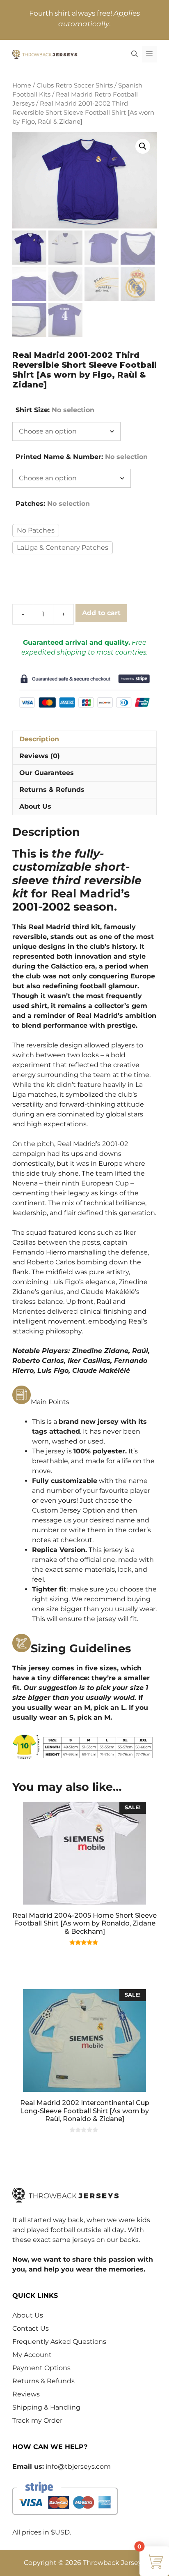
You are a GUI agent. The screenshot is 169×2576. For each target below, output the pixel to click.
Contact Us (31, 2328)
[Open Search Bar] (135, 54)
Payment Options (41, 2368)
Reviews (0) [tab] (40, 756)
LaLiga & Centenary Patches (63, 548)
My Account (32, 2355)
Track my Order (37, 2420)
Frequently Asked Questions (59, 2342)
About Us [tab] (35, 806)
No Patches (36, 530)
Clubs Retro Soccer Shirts (75, 85)
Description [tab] (39, 739)
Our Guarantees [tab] (47, 773)
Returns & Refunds (43, 2381)
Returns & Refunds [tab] (52, 790)
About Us (28, 2315)
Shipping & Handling (46, 2407)
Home (22, 85)
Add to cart (101, 613)
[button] (143, 146)
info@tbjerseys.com (78, 2466)
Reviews (26, 2394)
